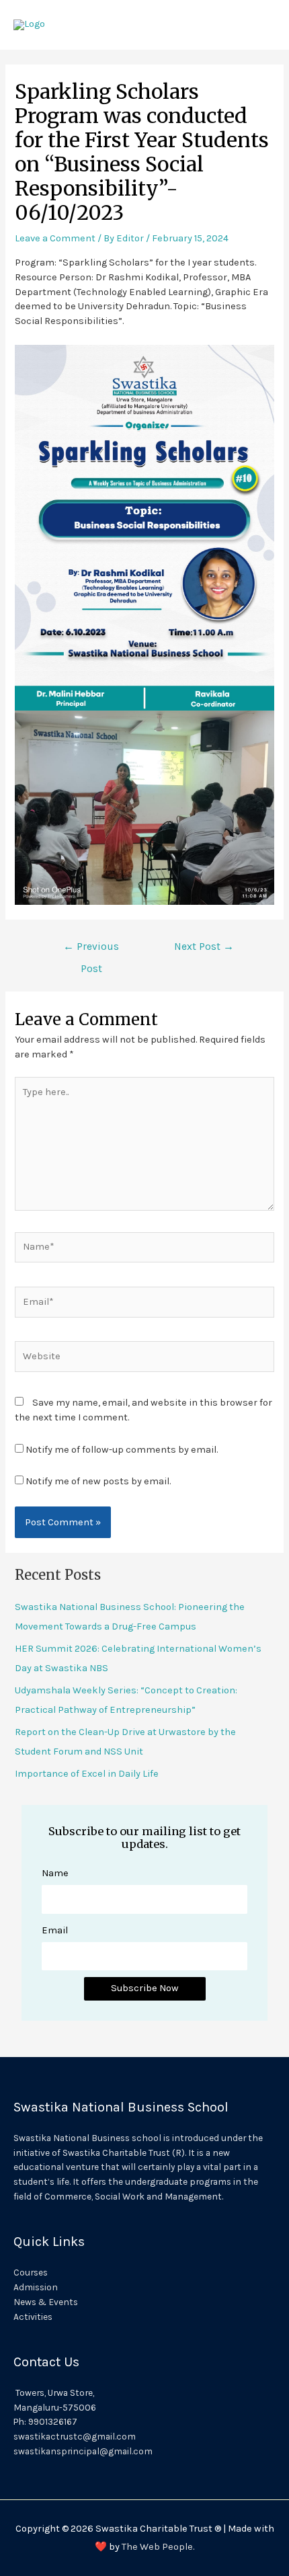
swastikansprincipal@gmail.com (83, 2451)
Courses (31, 2272)
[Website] (144, 1359)
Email (55, 1930)
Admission (36, 2287)
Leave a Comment (55, 238)
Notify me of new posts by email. (98, 1481)
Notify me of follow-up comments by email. (122, 1450)
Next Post (204, 947)
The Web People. (158, 2547)
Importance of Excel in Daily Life (87, 1774)
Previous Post (91, 950)
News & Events (46, 2302)
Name (55, 1873)
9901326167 (53, 2421)
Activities (33, 2317)
